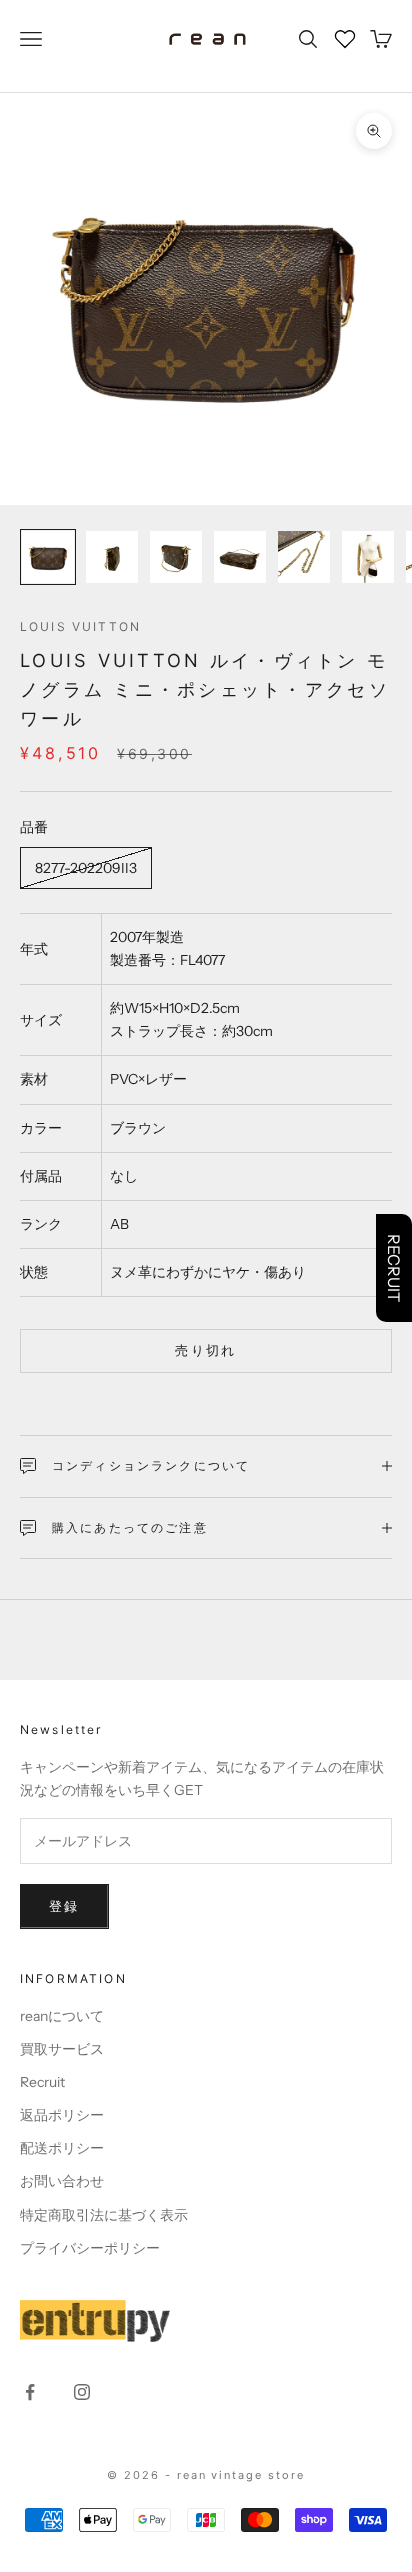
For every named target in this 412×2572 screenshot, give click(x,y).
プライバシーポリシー (90, 2248)
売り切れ (205, 1350)
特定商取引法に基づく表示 (104, 2215)
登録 (64, 1906)
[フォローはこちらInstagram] (82, 2392)
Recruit (42, 2082)
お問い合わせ (62, 2181)
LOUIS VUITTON (80, 626)
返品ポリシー (62, 2115)
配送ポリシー (62, 2148)
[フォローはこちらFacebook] (30, 2392)
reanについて (62, 2016)
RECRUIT (394, 1268)
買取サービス (62, 2049)
